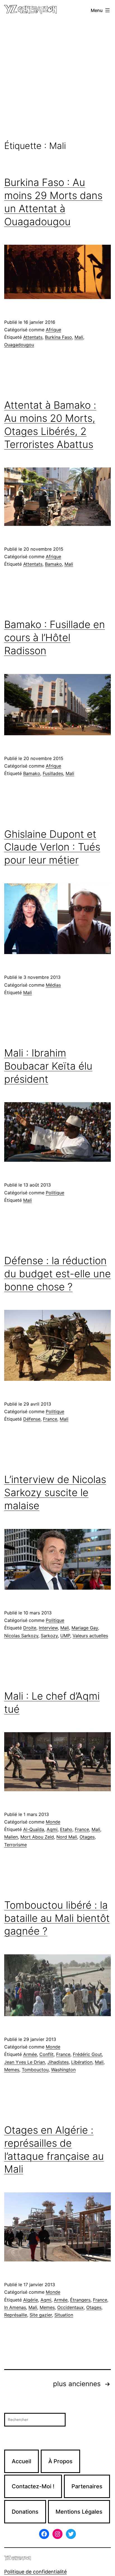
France (50, 1419)
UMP (65, 1636)
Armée (30, 2054)
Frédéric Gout (87, 2054)
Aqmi (52, 1829)
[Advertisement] (57, 81)
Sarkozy (49, 1636)
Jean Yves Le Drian (25, 2062)
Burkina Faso (58, 337)
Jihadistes (58, 2062)
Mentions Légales (79, 2512)
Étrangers (80, 2300)
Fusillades (53, 773)
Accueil (21, 2461)
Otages (87, 1837)
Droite (30, 1628)
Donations (25, 2512)
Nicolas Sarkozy (21, 1636)
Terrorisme (15, 1845)
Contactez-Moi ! (33, 2486)
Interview (48, 1628)
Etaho (66, 1829)
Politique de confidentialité (35, 2572)
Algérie (31, 2300)
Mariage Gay (85, 1628)
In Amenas (15, 2307)
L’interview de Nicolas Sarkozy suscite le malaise (55, 1492)
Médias (53, 985)
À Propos (60, 2461)
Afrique (53, 330)
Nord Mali (67, 1837)
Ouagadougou (19, 345)
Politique (55, 1193)
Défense (32, 1419)
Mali (79, 337)
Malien (11, 1837)
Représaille (16, 2315)
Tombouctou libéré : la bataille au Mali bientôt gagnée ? (57, 1918)
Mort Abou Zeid (37, 1837)
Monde (53, 1822)
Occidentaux (70, 2307)
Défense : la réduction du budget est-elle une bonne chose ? (57, 1274)
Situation (64, 2315)
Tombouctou (35, 2070)
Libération (82, 2062)
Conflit (46, 2054)
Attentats (33, 337)
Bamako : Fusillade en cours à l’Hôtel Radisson (55, 638)
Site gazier (41, 2315)
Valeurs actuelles (90, 1636)
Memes (12, 2070)
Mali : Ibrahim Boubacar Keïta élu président (48, 1066)
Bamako (53, 564)
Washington (63, 2070)
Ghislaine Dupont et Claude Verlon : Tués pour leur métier (52, 847)
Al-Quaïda (34, 1829)
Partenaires (87, 2486)
